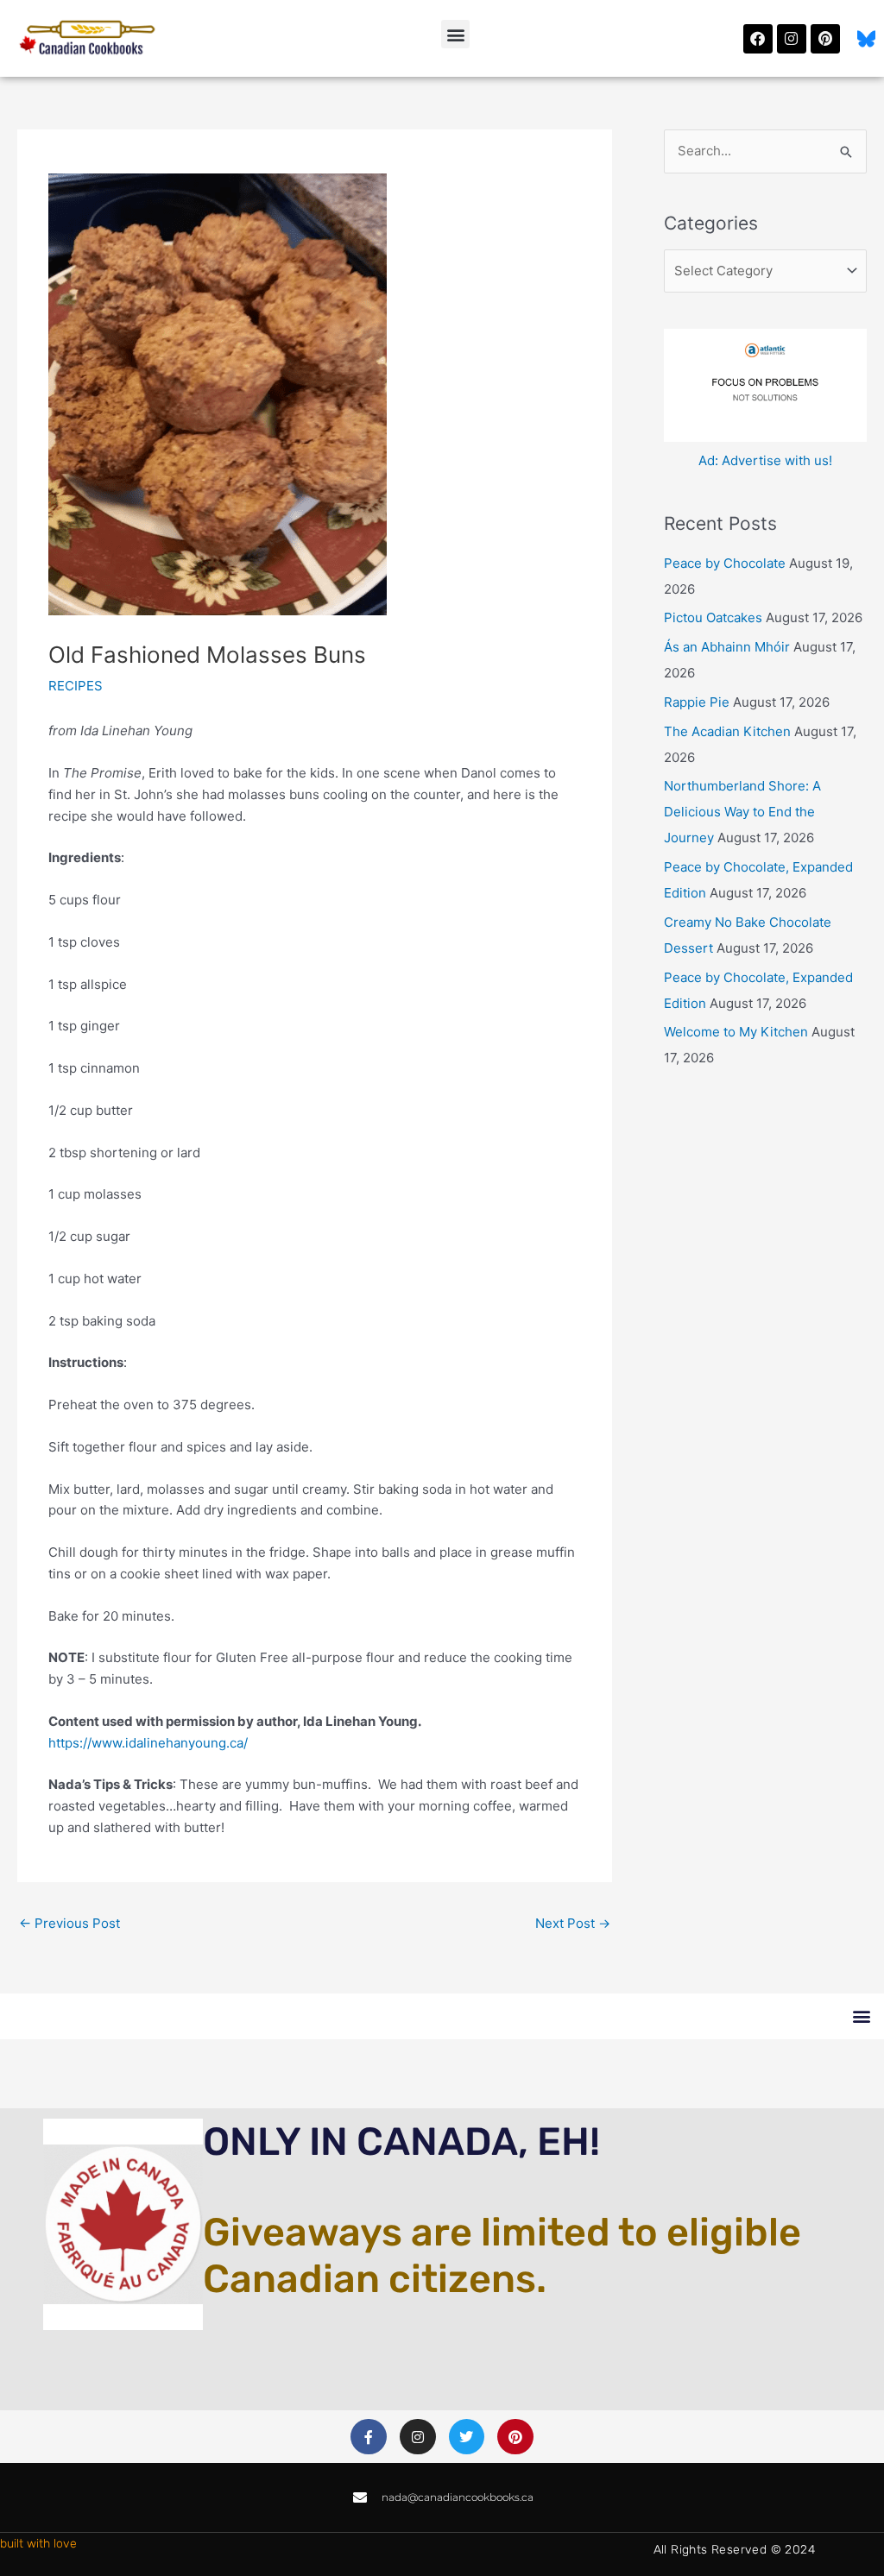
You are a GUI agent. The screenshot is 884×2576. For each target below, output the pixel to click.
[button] (455, 34)
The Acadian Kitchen (727, 731)
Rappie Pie (697, 702)
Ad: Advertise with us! (765, 460)
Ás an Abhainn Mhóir (727, 647)
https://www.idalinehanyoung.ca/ (148, 1743)
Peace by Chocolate (725, 563)
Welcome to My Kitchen (736, 1032)
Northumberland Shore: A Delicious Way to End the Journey (742, 812)
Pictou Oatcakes (713, 617)
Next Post (573, 1923)
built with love (38, 2544)
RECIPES (76, 686)
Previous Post (69, 1923)
